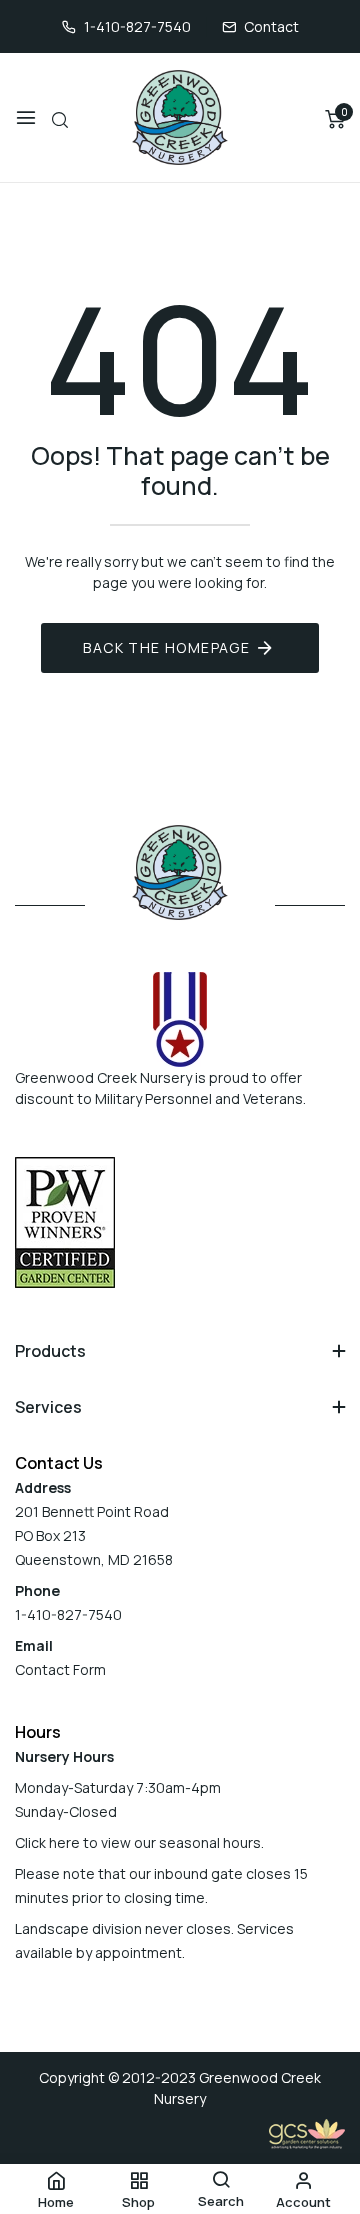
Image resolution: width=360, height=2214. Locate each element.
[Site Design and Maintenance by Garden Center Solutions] (307, 2132)
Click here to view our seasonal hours (138, 1842)
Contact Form (60, 1669)
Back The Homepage (166, 647)
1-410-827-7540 (137, 26)
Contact (271, 26)
